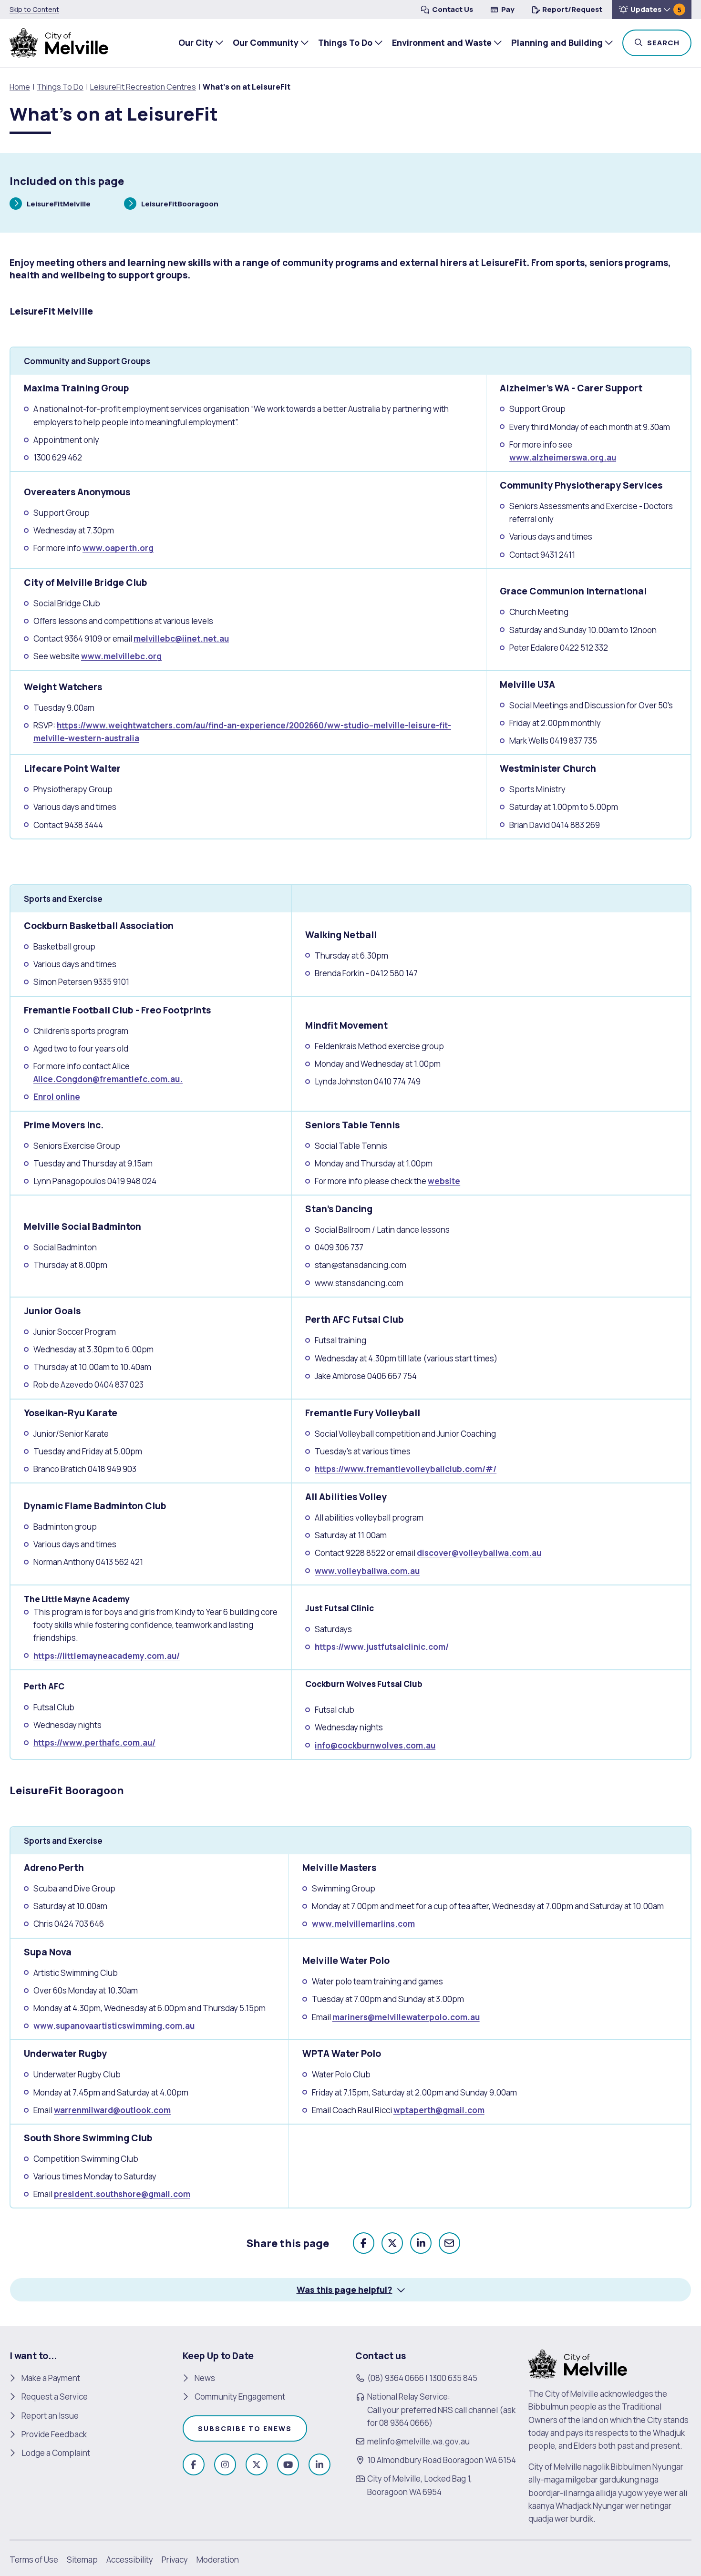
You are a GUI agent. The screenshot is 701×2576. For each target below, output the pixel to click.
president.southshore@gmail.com (122, 2194)
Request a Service (55, 2397)
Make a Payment (51, 2378)
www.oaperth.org (118, 548)
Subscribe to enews (245, 2428)
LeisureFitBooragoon (180, 205)
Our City (196, 42)
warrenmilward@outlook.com (112, 2110)
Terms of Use (34, 2560)
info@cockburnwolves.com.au (375, 1745)
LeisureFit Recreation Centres (143, 87)
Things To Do (345, 42)
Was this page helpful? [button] (345, 2290)
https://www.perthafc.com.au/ (94, 1743)
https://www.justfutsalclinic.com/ (382, 1647)
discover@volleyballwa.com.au (479, 1553)
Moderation (218, 2560)
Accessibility (130, 2560)
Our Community (266, 42)
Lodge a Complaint (56, 2453)
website (444, 1181)
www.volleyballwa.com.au (367, 1571)
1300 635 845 (453, 2378)
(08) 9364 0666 (396, 2378)
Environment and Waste (442, 42)
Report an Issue (50, 2416)
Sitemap (82, 2560)
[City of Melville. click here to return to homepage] (578, 2364)
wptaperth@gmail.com (439, 2110)
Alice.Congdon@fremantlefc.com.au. (108, 1079)
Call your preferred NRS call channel (433, 2410)
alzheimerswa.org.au (574, 457)
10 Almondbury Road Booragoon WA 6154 (442, 2460)
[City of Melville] (59, 43)
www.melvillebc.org (121, 656)
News (205, 2378)
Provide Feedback (54, 2434)
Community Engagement (240, 2397)
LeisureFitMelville (58, 205)
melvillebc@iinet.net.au (181, 639)
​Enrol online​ (57, 1097)
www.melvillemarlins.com (363, 1924)
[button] (652, 10)
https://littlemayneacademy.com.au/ (107, 1656)
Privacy (175, 2560)
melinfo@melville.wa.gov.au (418, 2441)
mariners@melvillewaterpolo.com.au (406, 2017)
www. (521, 457)
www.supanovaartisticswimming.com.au (114, 2026)
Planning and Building (557, 42)
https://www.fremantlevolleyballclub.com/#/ (406, 1469)
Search (668, 42)
